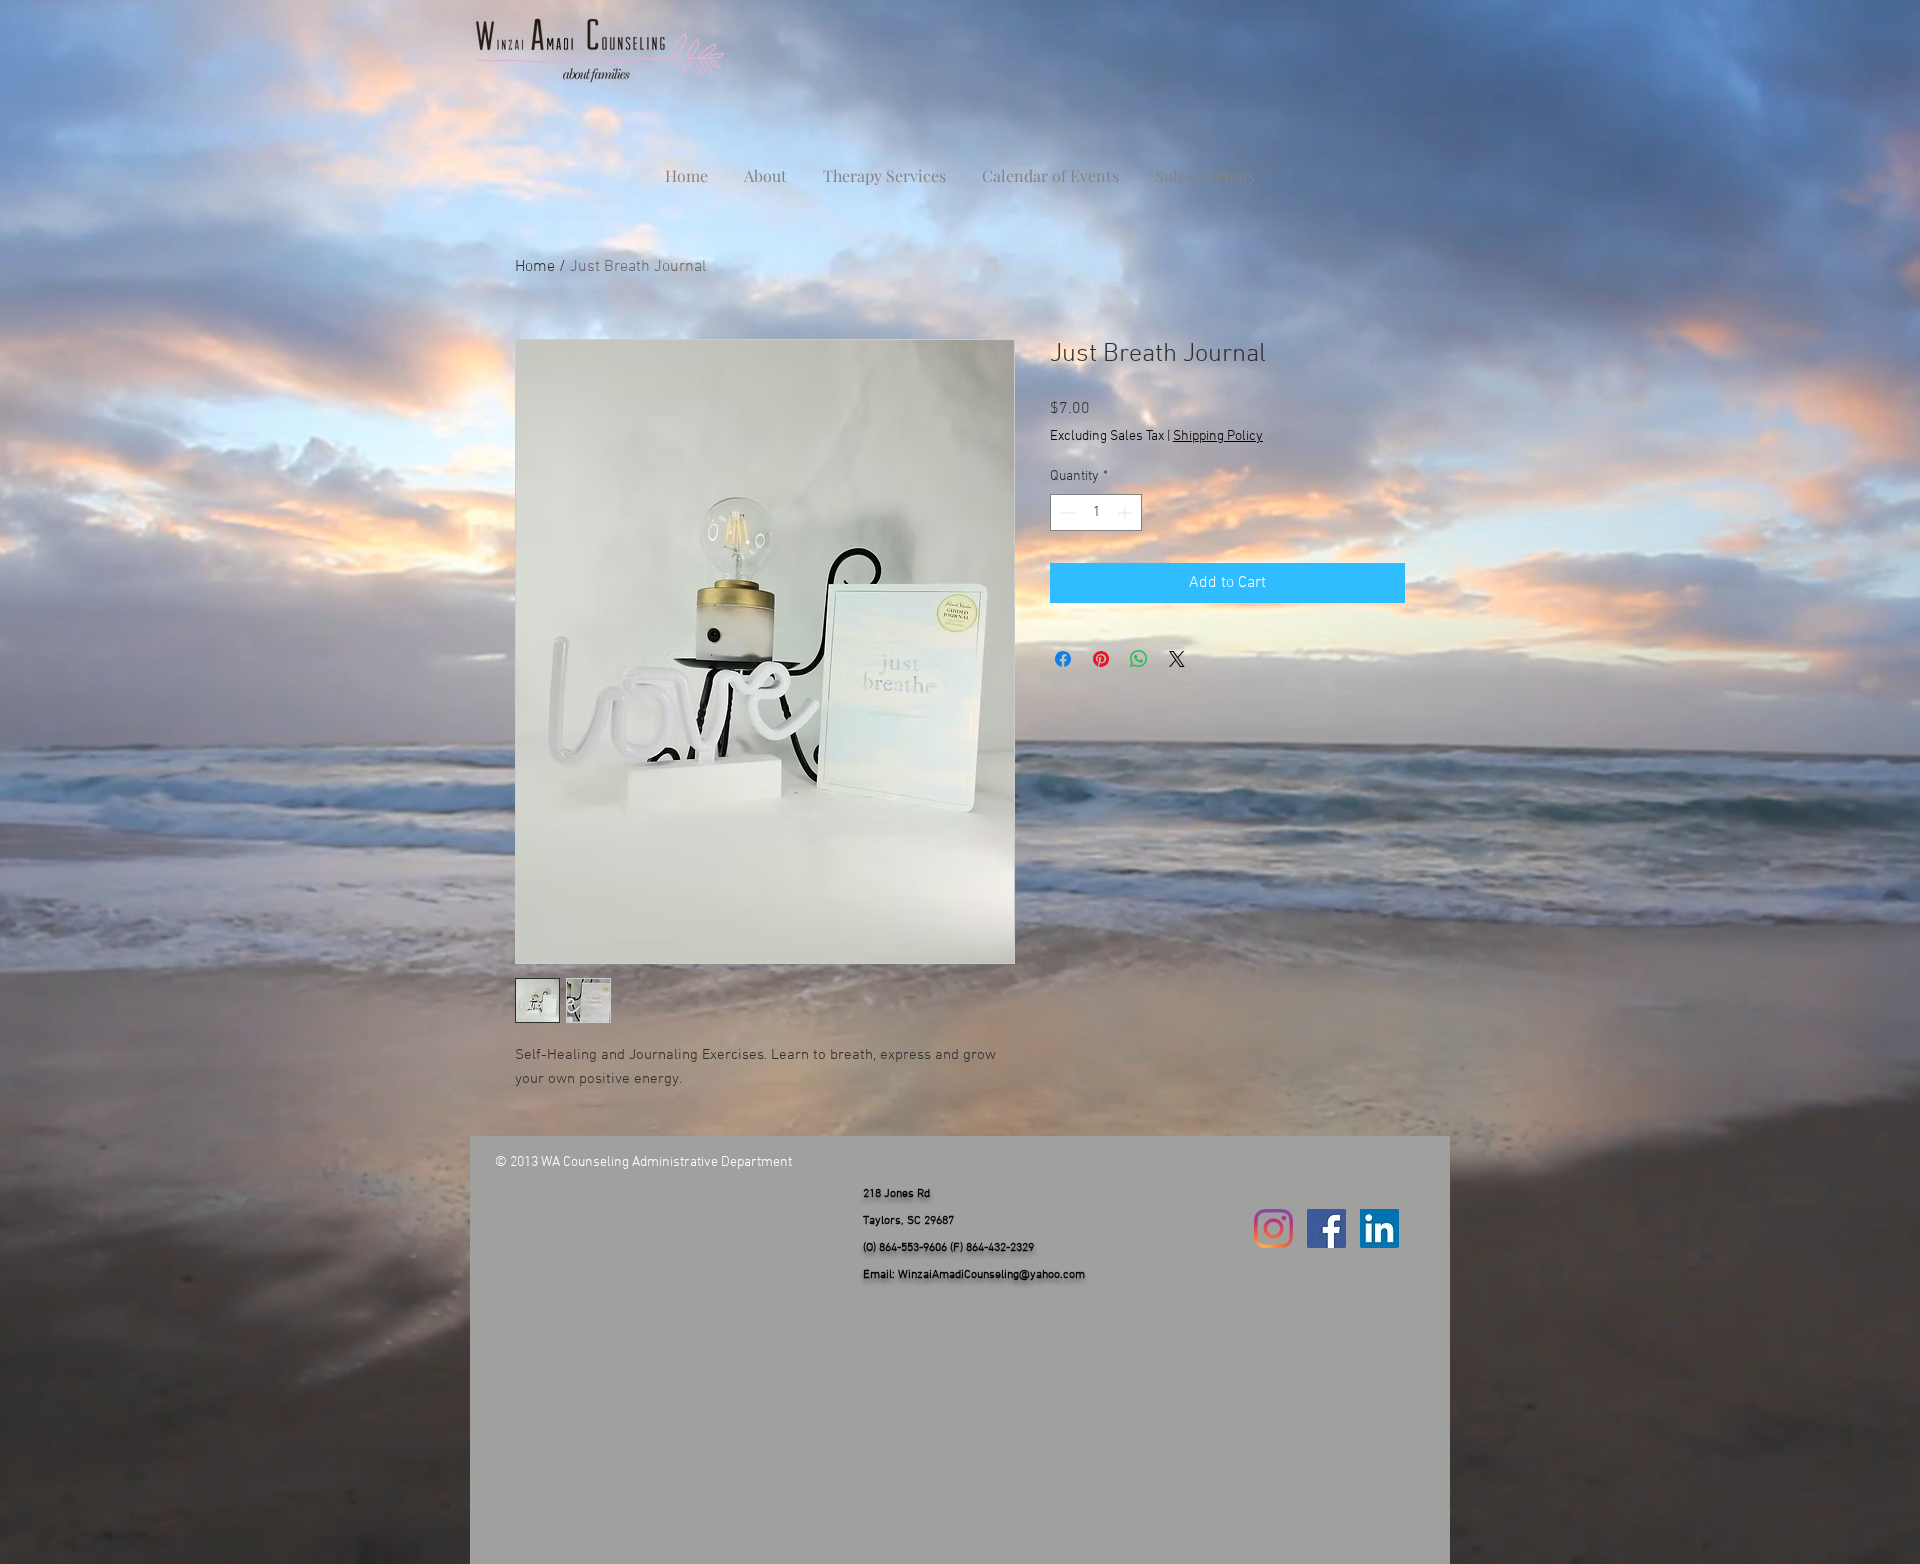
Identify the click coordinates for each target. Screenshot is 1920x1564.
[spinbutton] (1096, 512)
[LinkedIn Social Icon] (1379, 1228)
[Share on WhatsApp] (1139, 659)
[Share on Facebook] (1063, 659)
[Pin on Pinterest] (1101, 659)
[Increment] (1126, 512)
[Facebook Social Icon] (1326, 1228)
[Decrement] (1065, 512)
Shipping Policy (1218, 436)
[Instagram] (1273, 1228)
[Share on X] (1177, 659)
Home (535, 267)
